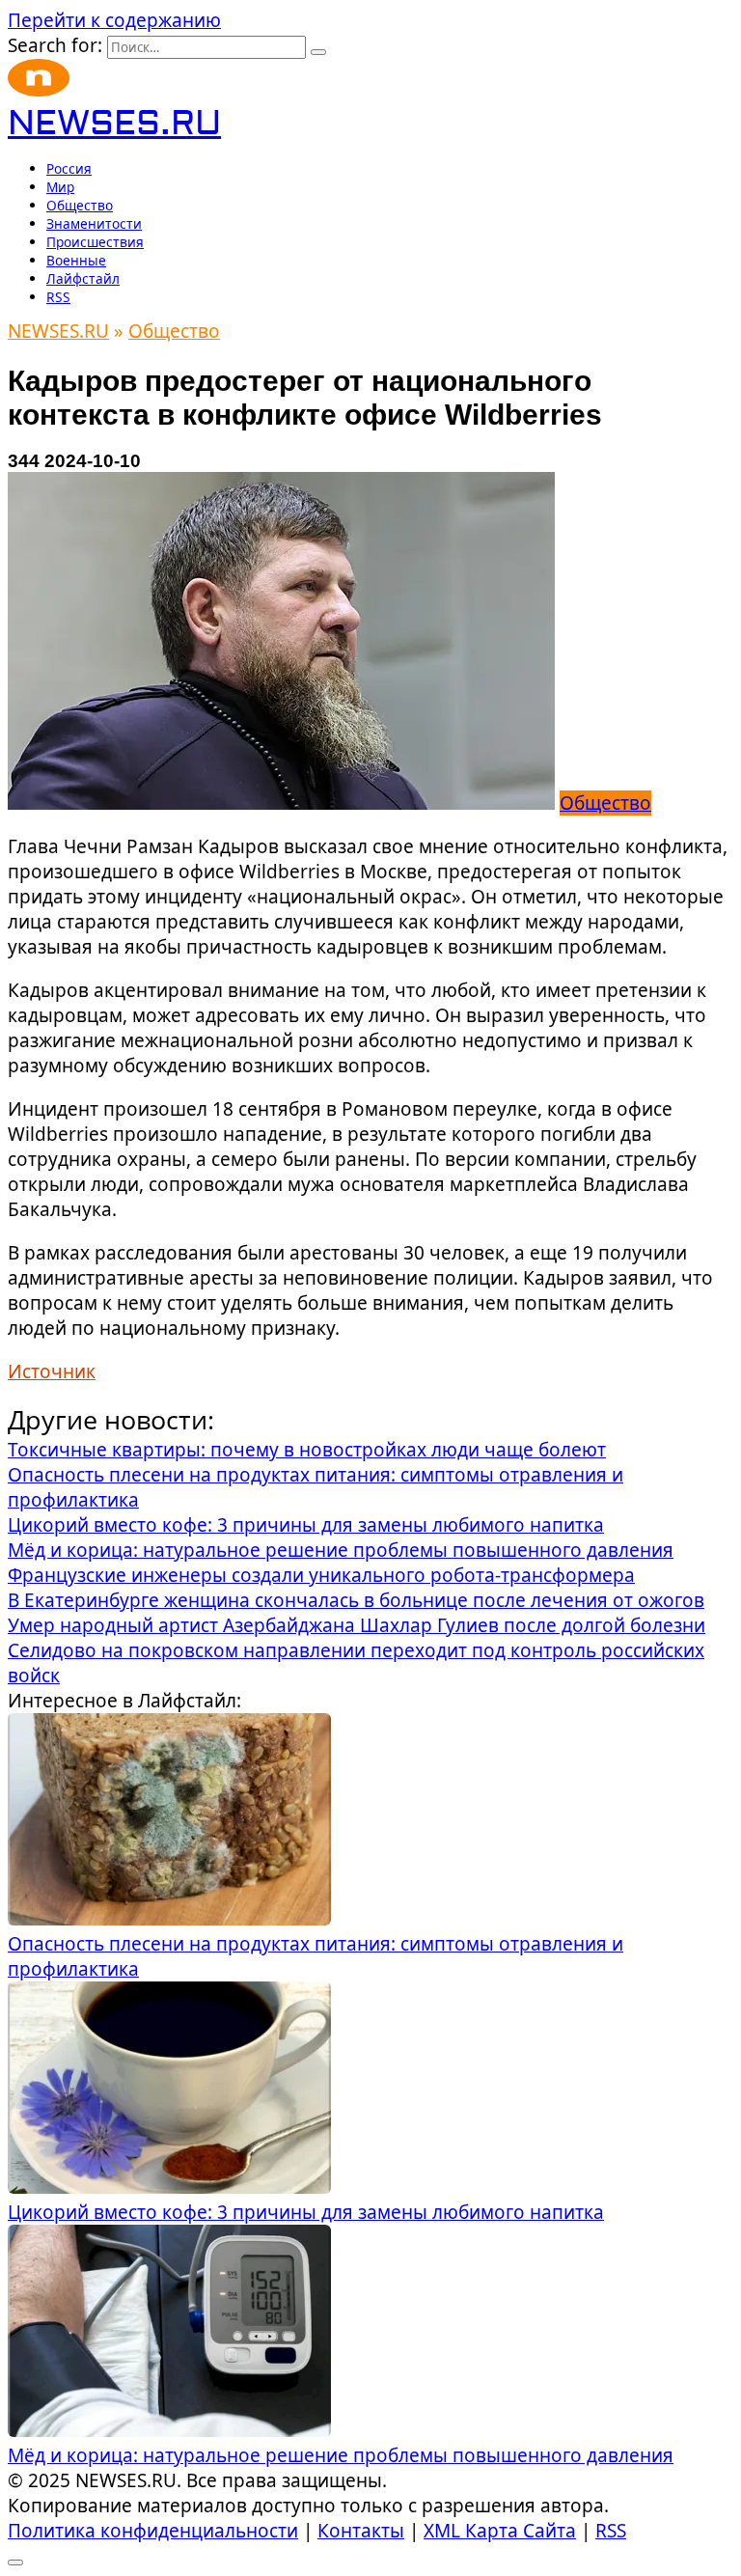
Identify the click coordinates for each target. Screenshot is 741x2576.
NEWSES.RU (114, 124)
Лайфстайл (83, 278)
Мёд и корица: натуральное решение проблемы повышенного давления (341, 2455)
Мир (60, 187)
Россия (69, 168)
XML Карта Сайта (500, 2531)
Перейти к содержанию (114, 20)
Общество (80, 205)
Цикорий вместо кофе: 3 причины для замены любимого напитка (306, 2212)
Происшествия (95, 242)
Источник (52, 1371)
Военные (76, 260)
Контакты (361, 2531)
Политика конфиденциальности (153, 2531)
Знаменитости (94, 223)
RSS (58, 297)
